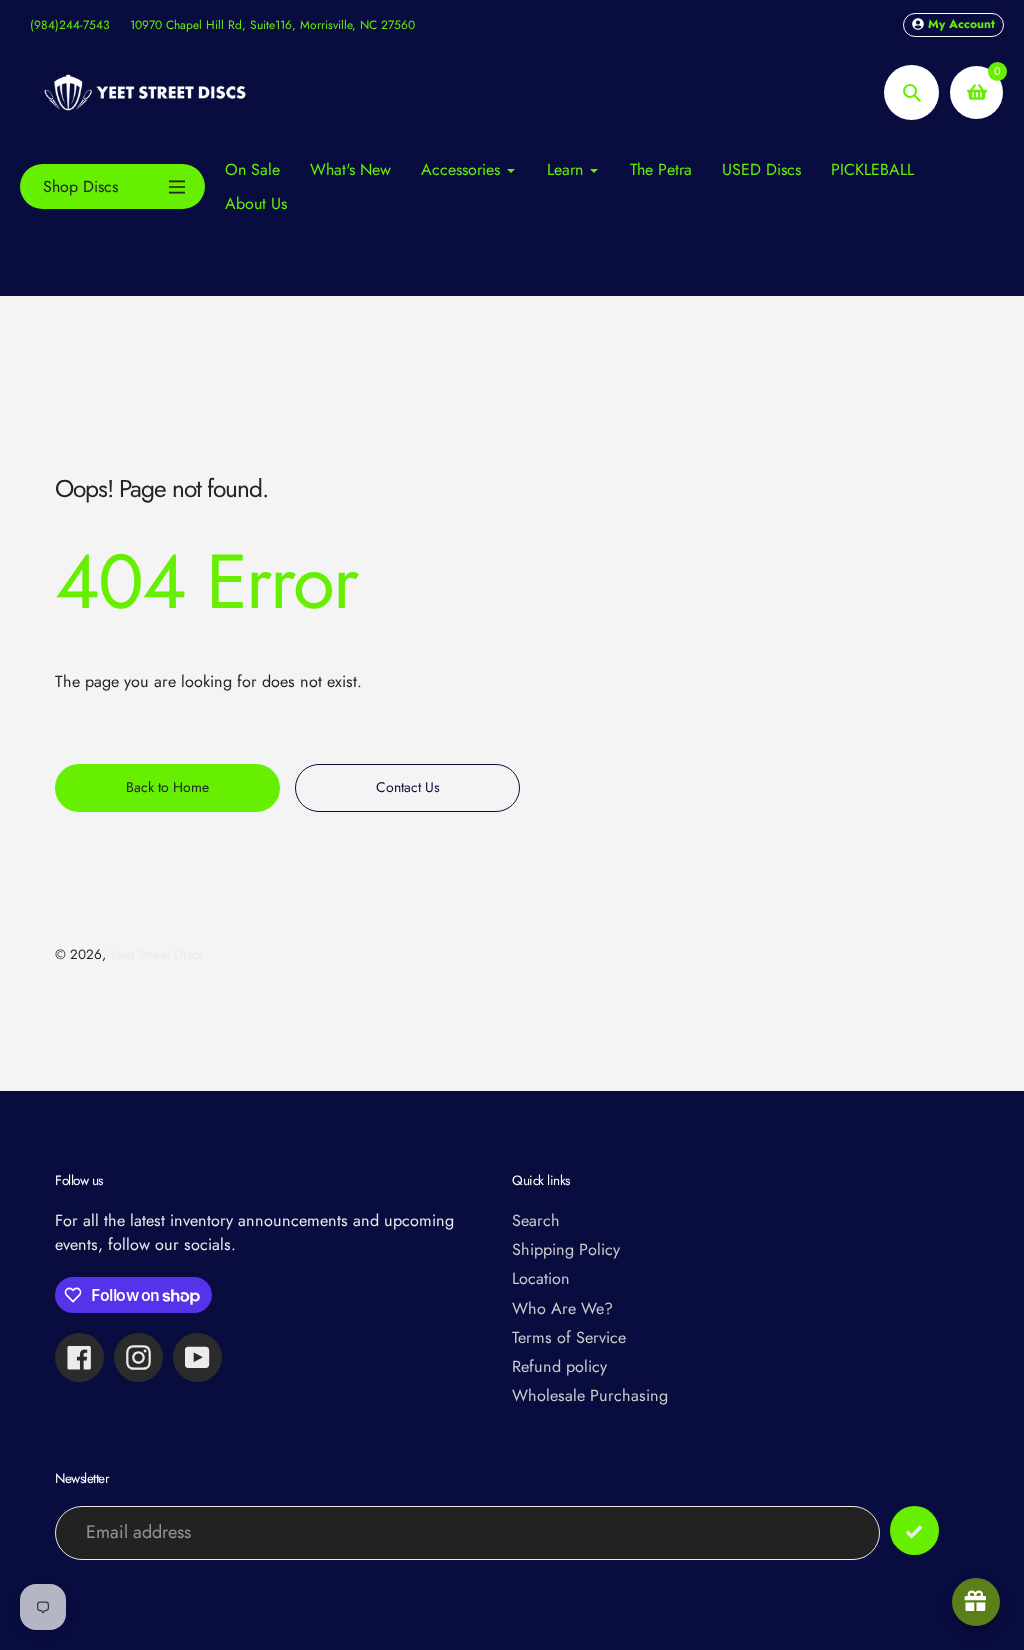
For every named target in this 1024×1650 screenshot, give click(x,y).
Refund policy (559, 1366)
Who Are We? (562, 1308)
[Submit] (914, 1530)
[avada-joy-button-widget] (976, 1602)
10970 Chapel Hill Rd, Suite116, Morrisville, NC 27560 (272, 25)
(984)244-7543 (70, 25)
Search (536, 1220)
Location (541, 1278)
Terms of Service (569, 1337)
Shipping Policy (566, 1249)
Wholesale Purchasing (590, 1395)
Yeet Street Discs (156, 954)
